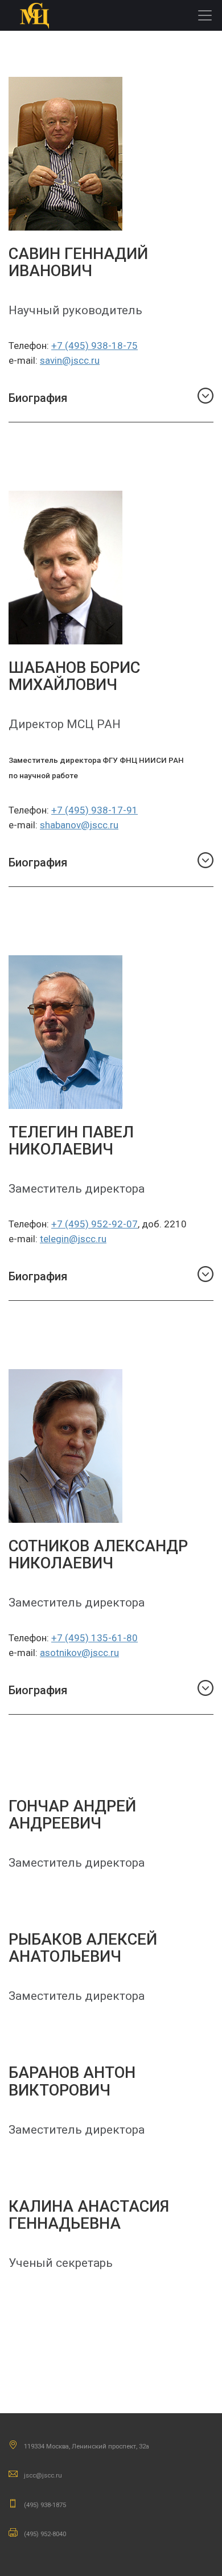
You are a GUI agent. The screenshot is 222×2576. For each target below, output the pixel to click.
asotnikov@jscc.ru (79, 1653)
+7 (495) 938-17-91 (94, 810)
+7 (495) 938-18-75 (94, 346)
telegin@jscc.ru (73, 1239)
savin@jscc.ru (70, 360)
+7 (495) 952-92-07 (94, 1224)
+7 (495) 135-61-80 (94, 1638)
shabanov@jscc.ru (79, 825)
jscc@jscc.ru (43, 2475)
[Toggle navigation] (205, 15)
